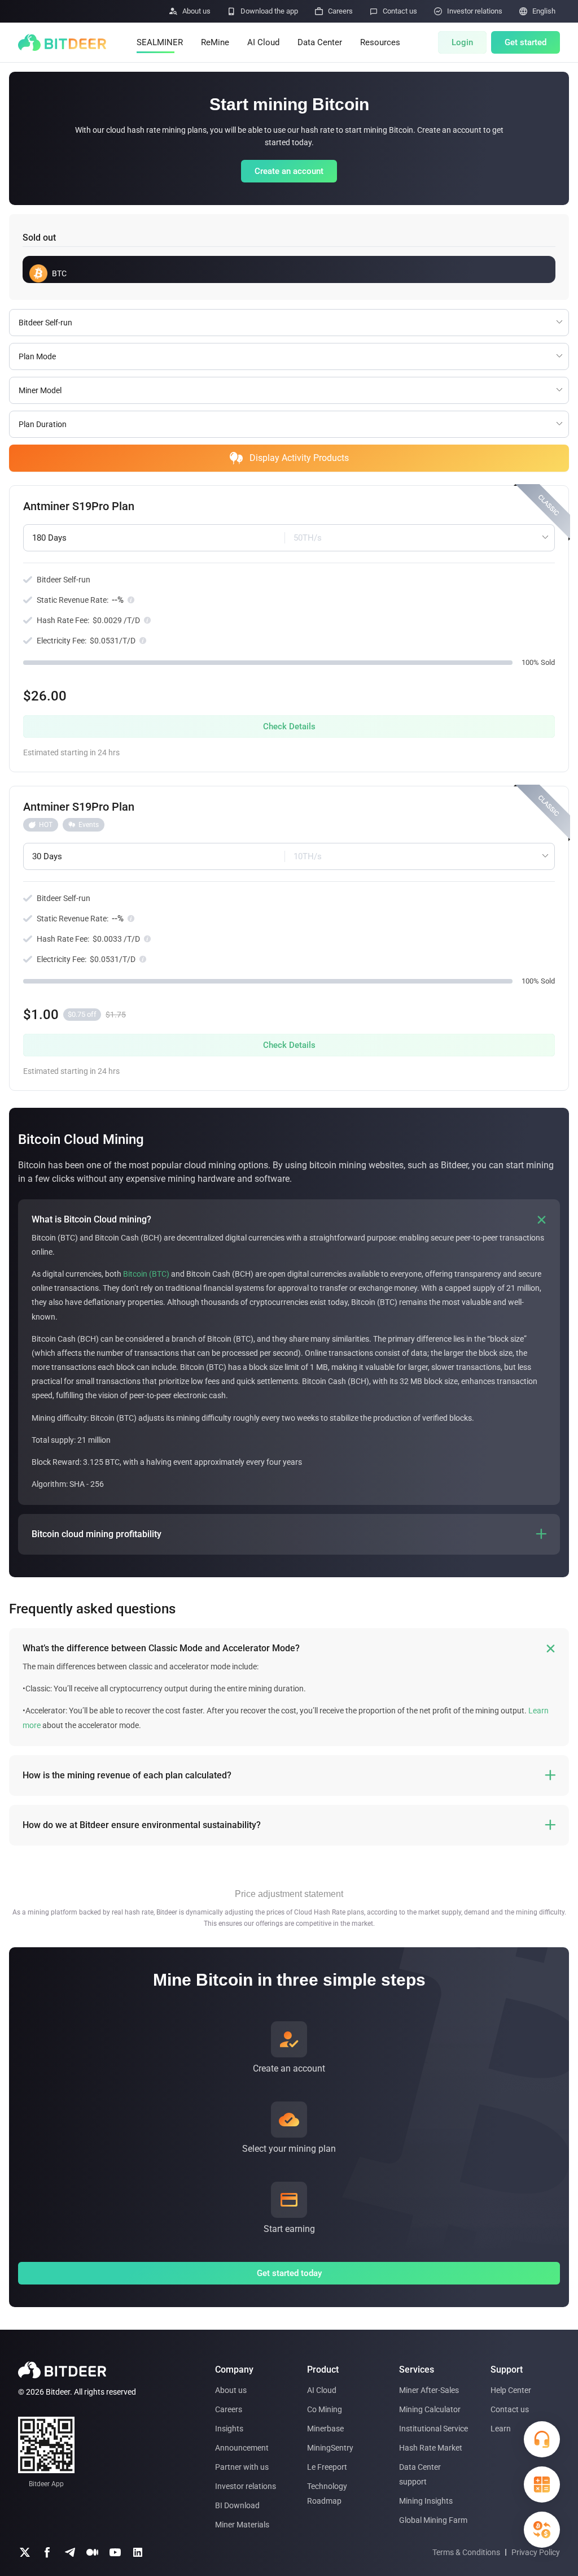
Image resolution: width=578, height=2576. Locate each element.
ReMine (215, 42)
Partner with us (242, 2467)
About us (231, 2390)
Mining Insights (426, 2501)
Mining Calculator (430, 2409)
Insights (229, 2429)
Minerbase (325, 2429)
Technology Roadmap (327, 2494)
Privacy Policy (536, 2552)
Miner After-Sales (429, 2390)
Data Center (320, 42)
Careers (229, 2409)
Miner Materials (242, 2525)
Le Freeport (327, 2467)
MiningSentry (330, 2448)
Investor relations (246, 2486)
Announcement (242, 2448)
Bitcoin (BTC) (146, 1274)
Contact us (510, 2409)
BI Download (237, 2505)
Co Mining (325, 2409)
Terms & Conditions (466, 2552)
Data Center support (420, 2474)
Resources (380, 42)
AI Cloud (263, 42)
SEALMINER (160, 42)
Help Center (511, 2390)
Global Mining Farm (433, 2520)
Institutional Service (433, 2429)
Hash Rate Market (431, 2448)
